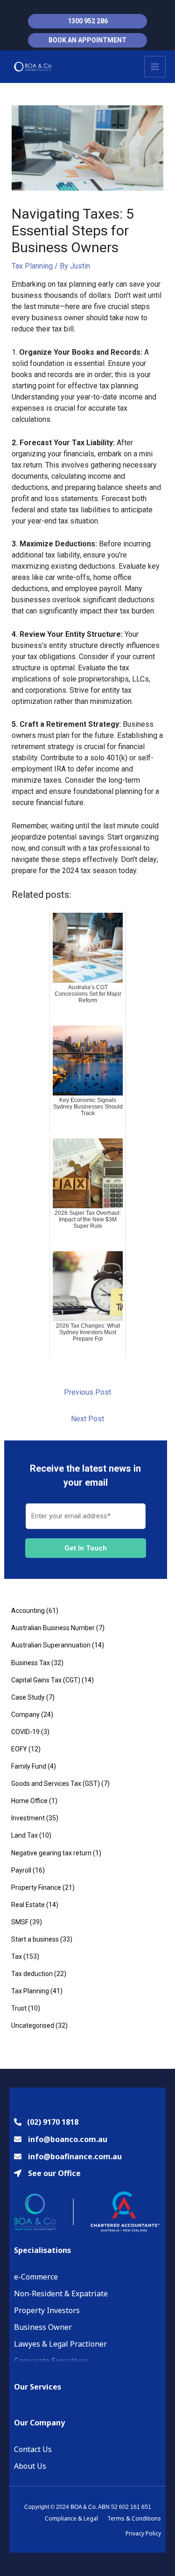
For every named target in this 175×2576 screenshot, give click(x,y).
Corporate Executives (51, 2361)
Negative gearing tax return (51, 1853)
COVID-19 (25, 1732)
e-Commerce (36, 2277)
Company (25, 1715)
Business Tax (31, 1663)
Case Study (28, 1697)
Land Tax (24, 1835)
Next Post (87, 1419)
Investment (28, 1818)
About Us (30, 2466)
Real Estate (28, 1905)
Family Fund (29, 1766)
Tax (17, 1956)
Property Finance (36, 1887)
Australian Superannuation (51, 1645)
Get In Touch (86, 1548)
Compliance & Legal (71, 2518)
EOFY (19, 1749)
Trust (19, 2008)
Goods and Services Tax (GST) (56, 1784)
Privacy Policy (143, 2533)
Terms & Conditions (134, 2518)
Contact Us (33, 2449)
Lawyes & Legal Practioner (60, 2344)
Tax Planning (32, 266)
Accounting (28, 1611)
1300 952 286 (88, 21)
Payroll (21, 1870)
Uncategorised (33, 2025)
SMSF (20, 1922)
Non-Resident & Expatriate (61, 2294)
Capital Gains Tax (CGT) (46, 1680)
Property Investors (47, 2310)
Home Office (29, 1801)
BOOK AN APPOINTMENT (87, 40)
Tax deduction (32, 1974)
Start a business (35, 1939)
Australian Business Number (53, 1628)
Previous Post (87, 1392)
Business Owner (43, 2327)
